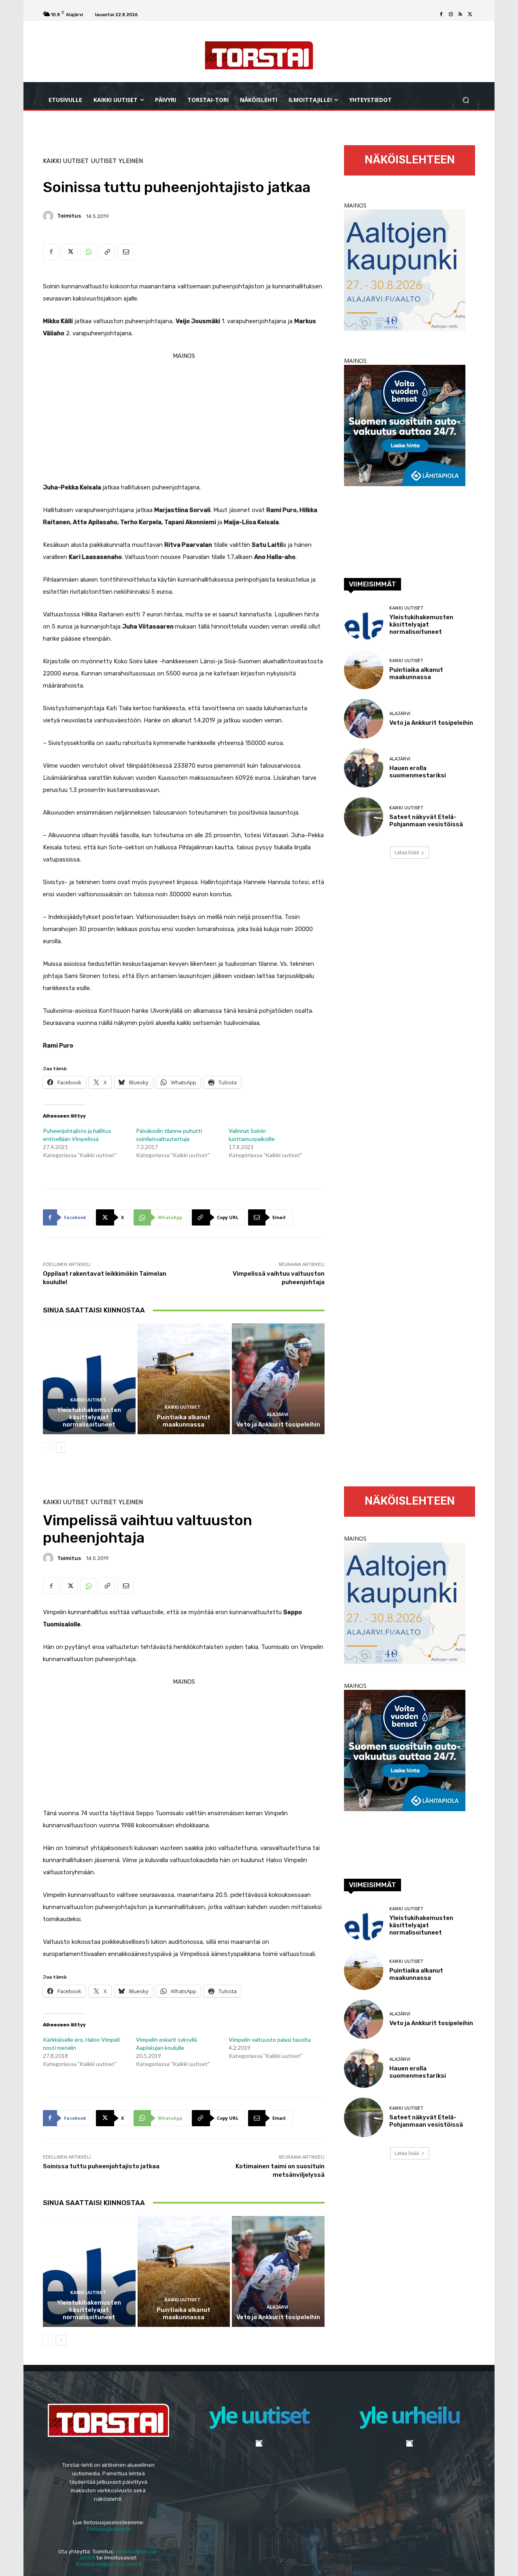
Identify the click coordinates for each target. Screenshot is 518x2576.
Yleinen (131, 161)
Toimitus (69, 216)
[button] (466, 100)
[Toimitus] (49, 216)
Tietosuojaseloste (109, 2529)
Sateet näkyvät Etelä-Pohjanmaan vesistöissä (426, 821)
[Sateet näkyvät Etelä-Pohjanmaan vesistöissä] (364, 817)
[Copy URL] (107, 252)
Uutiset (104, 161)
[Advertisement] (184, 419)
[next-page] (61, 1448)
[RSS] (461, 15)
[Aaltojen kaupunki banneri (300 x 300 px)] (405, 329)
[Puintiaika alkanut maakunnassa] (184, 1379)
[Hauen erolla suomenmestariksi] (364, 768)
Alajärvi (277, 1415)
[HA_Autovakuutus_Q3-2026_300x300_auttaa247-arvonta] (405, 484)
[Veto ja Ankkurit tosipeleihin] (278, 1379)
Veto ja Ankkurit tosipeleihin (278, 1425)
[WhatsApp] (88, 252)
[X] (470, 15)
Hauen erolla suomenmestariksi (418, 772)
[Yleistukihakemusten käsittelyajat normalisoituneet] (89, 1379)
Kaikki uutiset (66, 161)
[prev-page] (48, 1448)
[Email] (125, 252)
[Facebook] (441, 15)
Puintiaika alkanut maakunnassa (184, 1421)
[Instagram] (451, 15)
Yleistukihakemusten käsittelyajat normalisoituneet (89, 1417)
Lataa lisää (407, 852)
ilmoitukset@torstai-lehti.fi (109, 2564)
